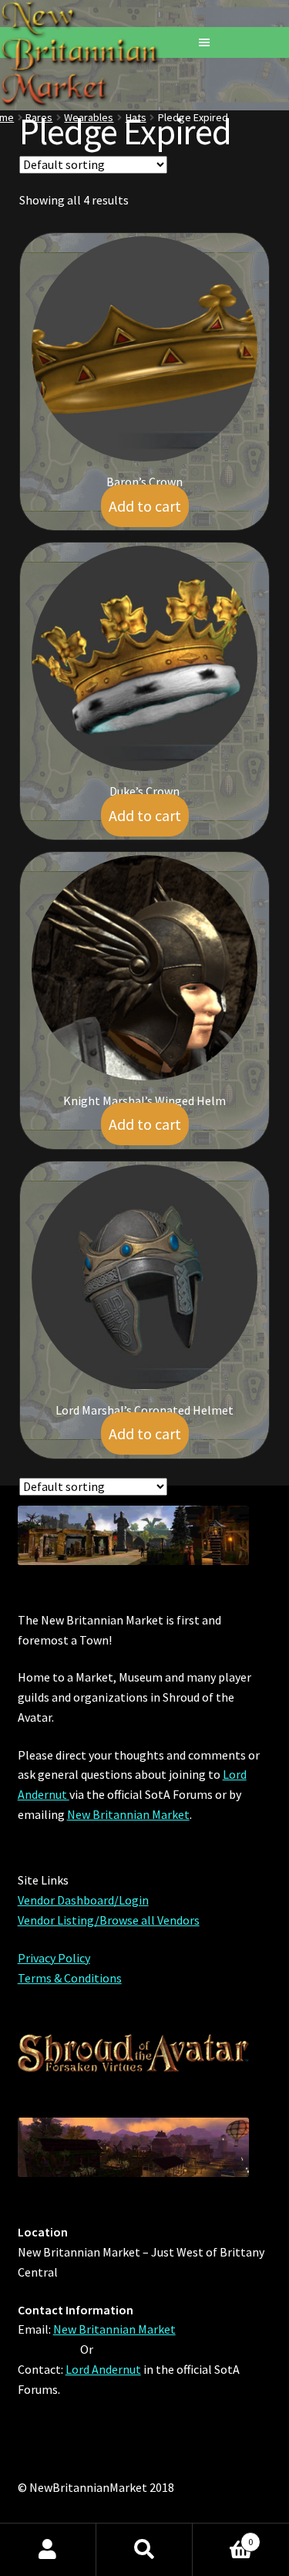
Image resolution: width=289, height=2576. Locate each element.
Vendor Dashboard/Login (83, 1900)
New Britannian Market (128, 1814)
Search (144, 2550)
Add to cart (145, 506)
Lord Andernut (103, 2369)
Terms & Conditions (70, 1978)
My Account (48, 2550)
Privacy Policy (54, 1958)
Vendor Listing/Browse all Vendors (109, 1920)
